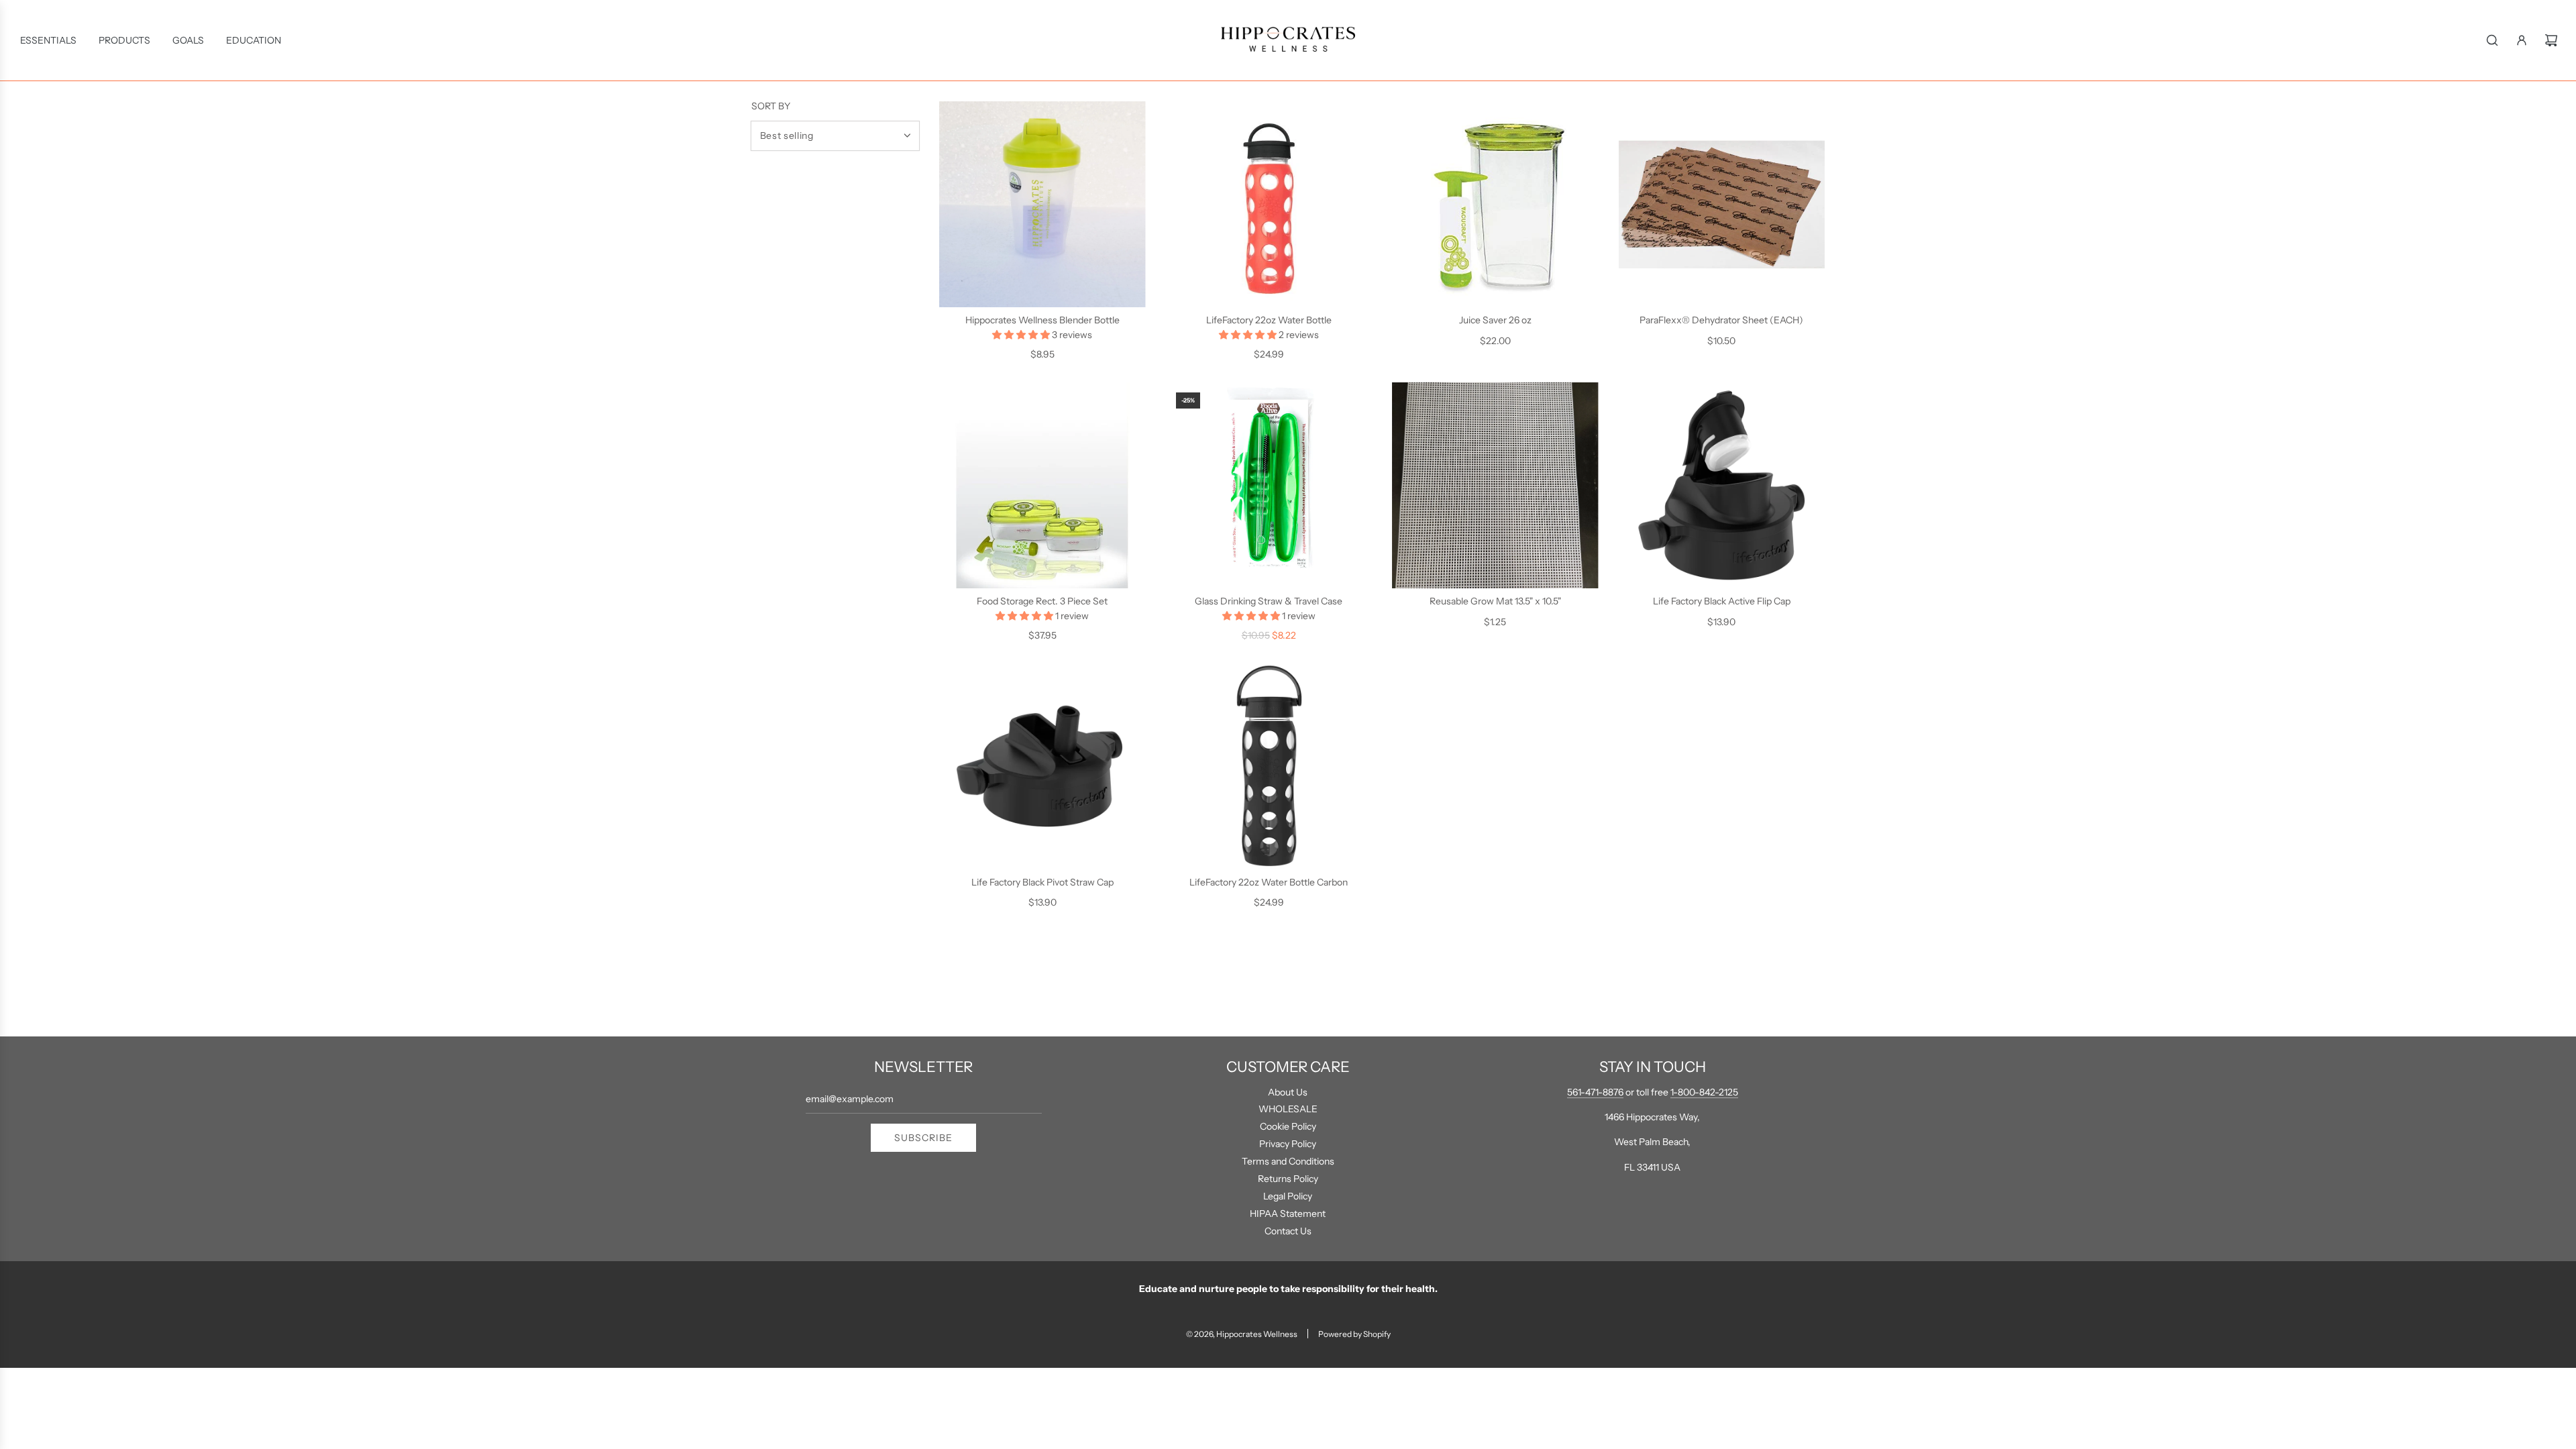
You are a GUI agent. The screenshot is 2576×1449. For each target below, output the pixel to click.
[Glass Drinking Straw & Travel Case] (1269, 486)
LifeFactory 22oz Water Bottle (1269, 320)
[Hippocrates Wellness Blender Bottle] (1042, 205)
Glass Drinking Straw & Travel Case (1269, 601)
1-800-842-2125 (1704, 1092)
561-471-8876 (1595, 1092)
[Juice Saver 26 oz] (1495, 205)
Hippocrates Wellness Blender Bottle (1042, 320)
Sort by (771, 106)
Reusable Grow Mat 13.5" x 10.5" (1495, 601)
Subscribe (923, 1138)
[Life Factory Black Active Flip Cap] (1722, 486)
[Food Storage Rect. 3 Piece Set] (1042, 486)
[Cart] (2551, 40)
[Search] (2492, 40)
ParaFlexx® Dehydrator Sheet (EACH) (1721, 320)
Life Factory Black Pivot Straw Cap (1042, 882)
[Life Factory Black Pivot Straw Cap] (1042, 767)
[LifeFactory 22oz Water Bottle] (1269, 205)
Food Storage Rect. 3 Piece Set (1042, 601)
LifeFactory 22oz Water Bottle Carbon (1269, 882)
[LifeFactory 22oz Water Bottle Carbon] (1269, 767)
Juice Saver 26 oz (1495, 320)
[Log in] (2522, 40)
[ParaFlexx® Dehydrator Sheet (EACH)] (1722, 205)
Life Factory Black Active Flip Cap (1722, 601)
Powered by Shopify (1354, 1334)
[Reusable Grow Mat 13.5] (1495, 486)
